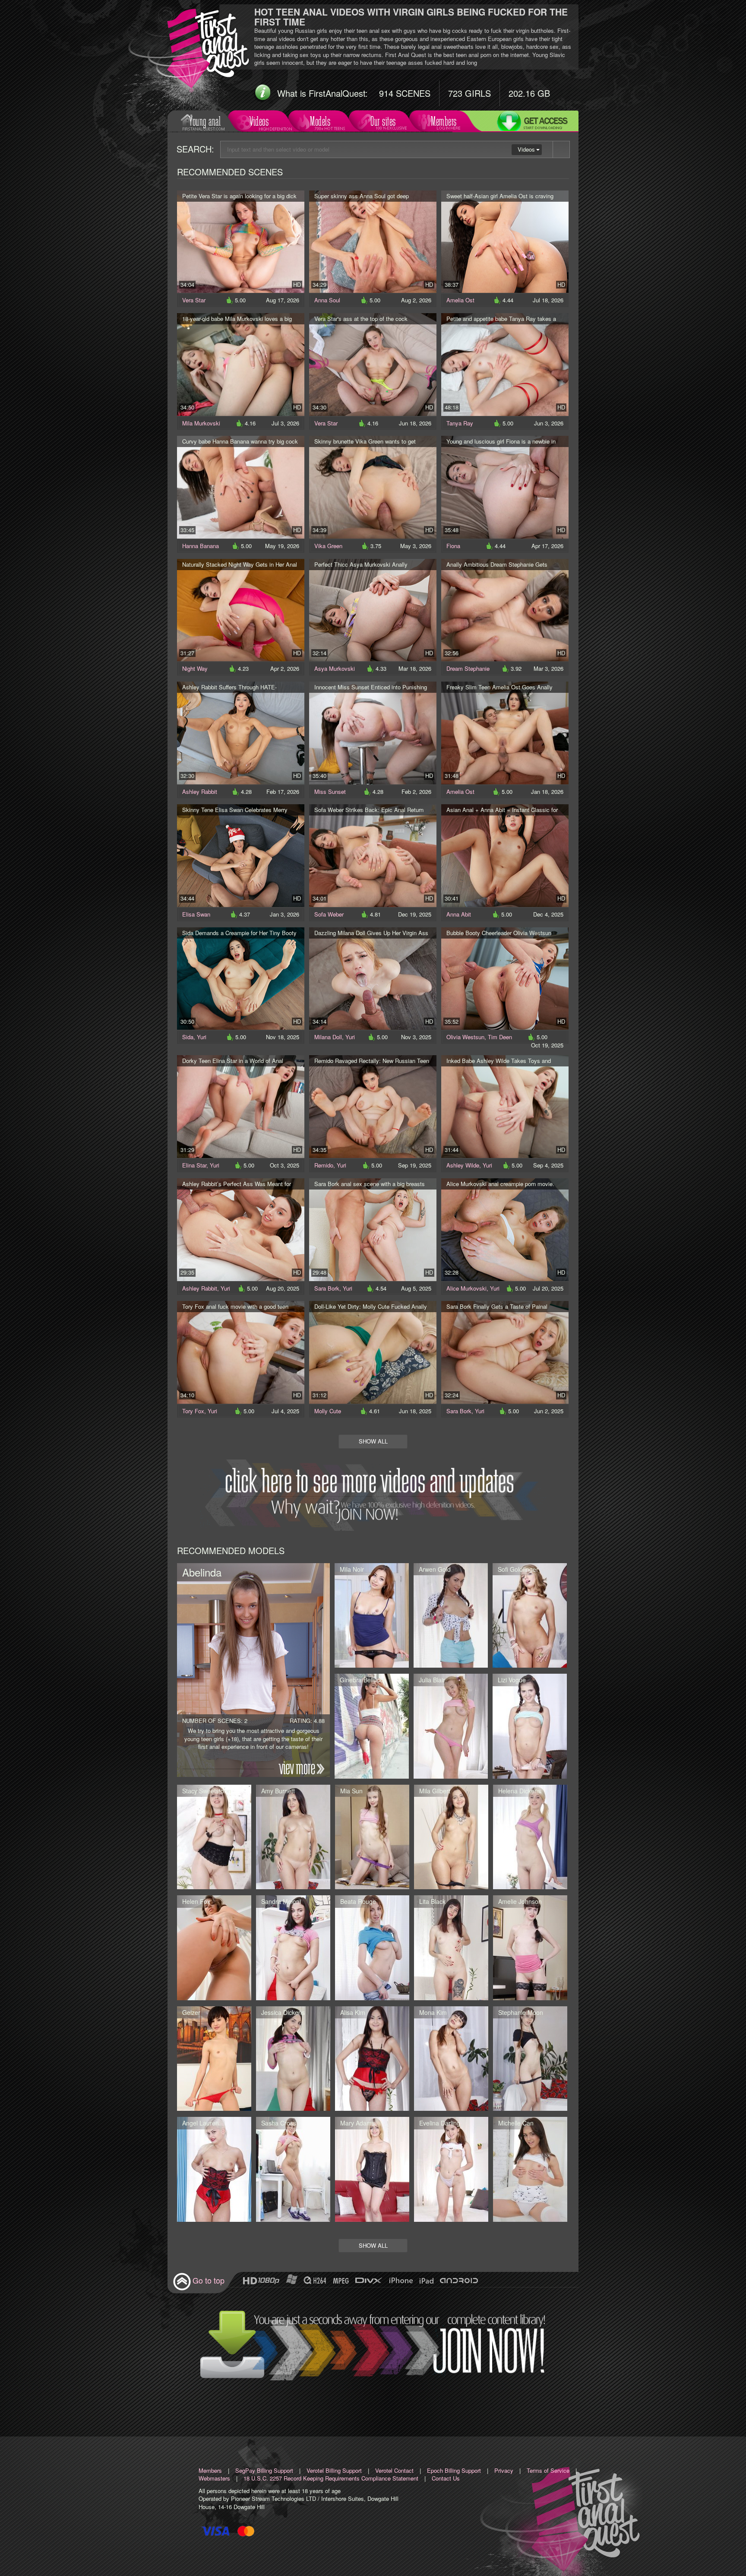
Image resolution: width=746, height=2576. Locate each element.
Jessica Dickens (283, 2012)
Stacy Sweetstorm (207, 1791)
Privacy (504, 2470)
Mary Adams (357, 2123)
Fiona (453, 546)
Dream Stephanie (468, 668)
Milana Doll (328, 1037)
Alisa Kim (353, 2012)
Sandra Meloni (281, 1901)
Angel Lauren (201, 2123)
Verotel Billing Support (334, 2470)
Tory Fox (193, 1411)
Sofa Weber (329, 914)
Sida (188, 1037)
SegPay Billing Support (264, 2470)
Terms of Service (548, 2470)
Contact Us (446, 2478)
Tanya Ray (460, 423)
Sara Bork (327, 1288)
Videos (259, 121)
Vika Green (328, 546)
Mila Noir (352, 1569)
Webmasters (214, 2478)
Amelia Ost (460, 300)
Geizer (191, 2012)
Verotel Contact (394, 2470)
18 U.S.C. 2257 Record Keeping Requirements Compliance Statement (331, 2478)
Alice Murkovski (466, 1288)
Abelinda (202, 1572)
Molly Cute (328, 1411)
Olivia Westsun (465, 1037)
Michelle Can (516, 2123)
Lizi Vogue (512, 1680)
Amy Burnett (278, 1791)
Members (444, 121)
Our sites (383, 121)
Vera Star (194, 300)
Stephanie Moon (521, 2012)
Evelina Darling (440, 2123)
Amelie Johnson (520, 1901)
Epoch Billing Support (454, 2470)
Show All (373, 1441)
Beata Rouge (358, 1901)
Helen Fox (196, 1901)
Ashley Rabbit (200, 792)
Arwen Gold (435, 1569)
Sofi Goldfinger (518, 1569)
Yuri (202, 1037)
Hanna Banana (201, 546)
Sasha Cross (279, 2123)
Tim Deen (500, 1037)
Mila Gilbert (435, 1791)
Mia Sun (351, 1791)
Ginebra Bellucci (362, 1680)
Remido (324, 1165)
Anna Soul (327, 300)
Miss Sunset (330, 792)
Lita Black (432, 1901)
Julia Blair (432, 1680)
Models (320, 121)
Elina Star (194, 1165)
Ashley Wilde (463, 1165)
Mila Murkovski (201, 423)
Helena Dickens (520, 1791)
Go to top (209, 2280)
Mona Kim (433, 2012)
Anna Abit (459, 914)
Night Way (195, 668)
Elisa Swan (196, 914)
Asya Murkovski (335, 668)
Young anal (205, 121)
